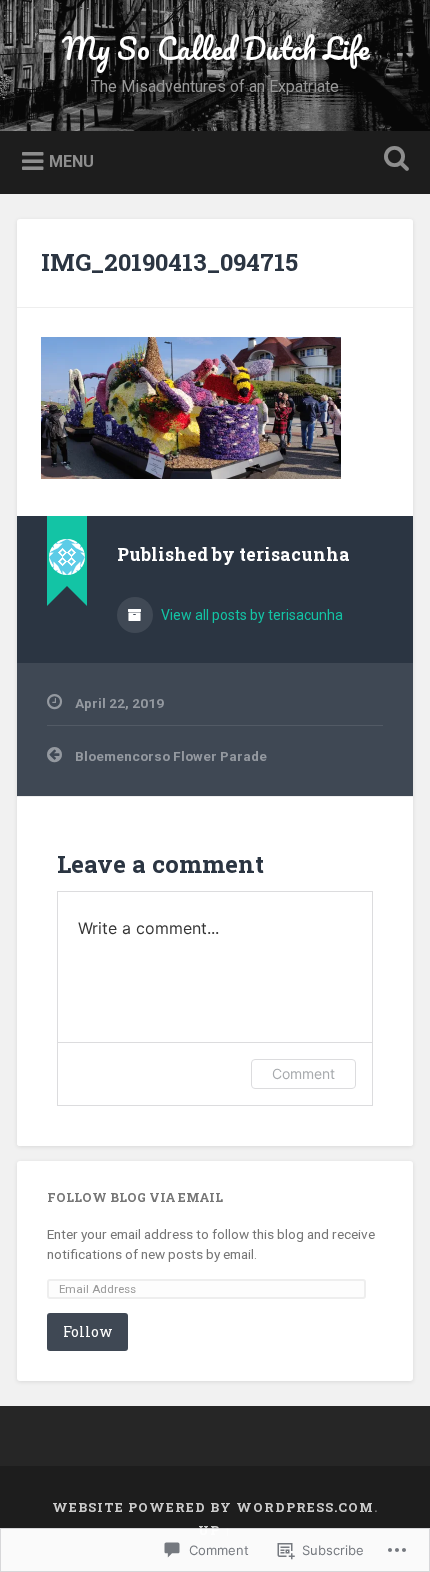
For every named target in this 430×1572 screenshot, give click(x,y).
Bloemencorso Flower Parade (171, 756)
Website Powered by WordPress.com (213, 1507)
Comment (303, 1073)
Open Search (393, 160)
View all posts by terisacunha (250, 615)
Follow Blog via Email (135, 1197)
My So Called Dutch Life (215, 48)
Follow (87, 1331)
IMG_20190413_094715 (169, 262)
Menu (71, 160)
